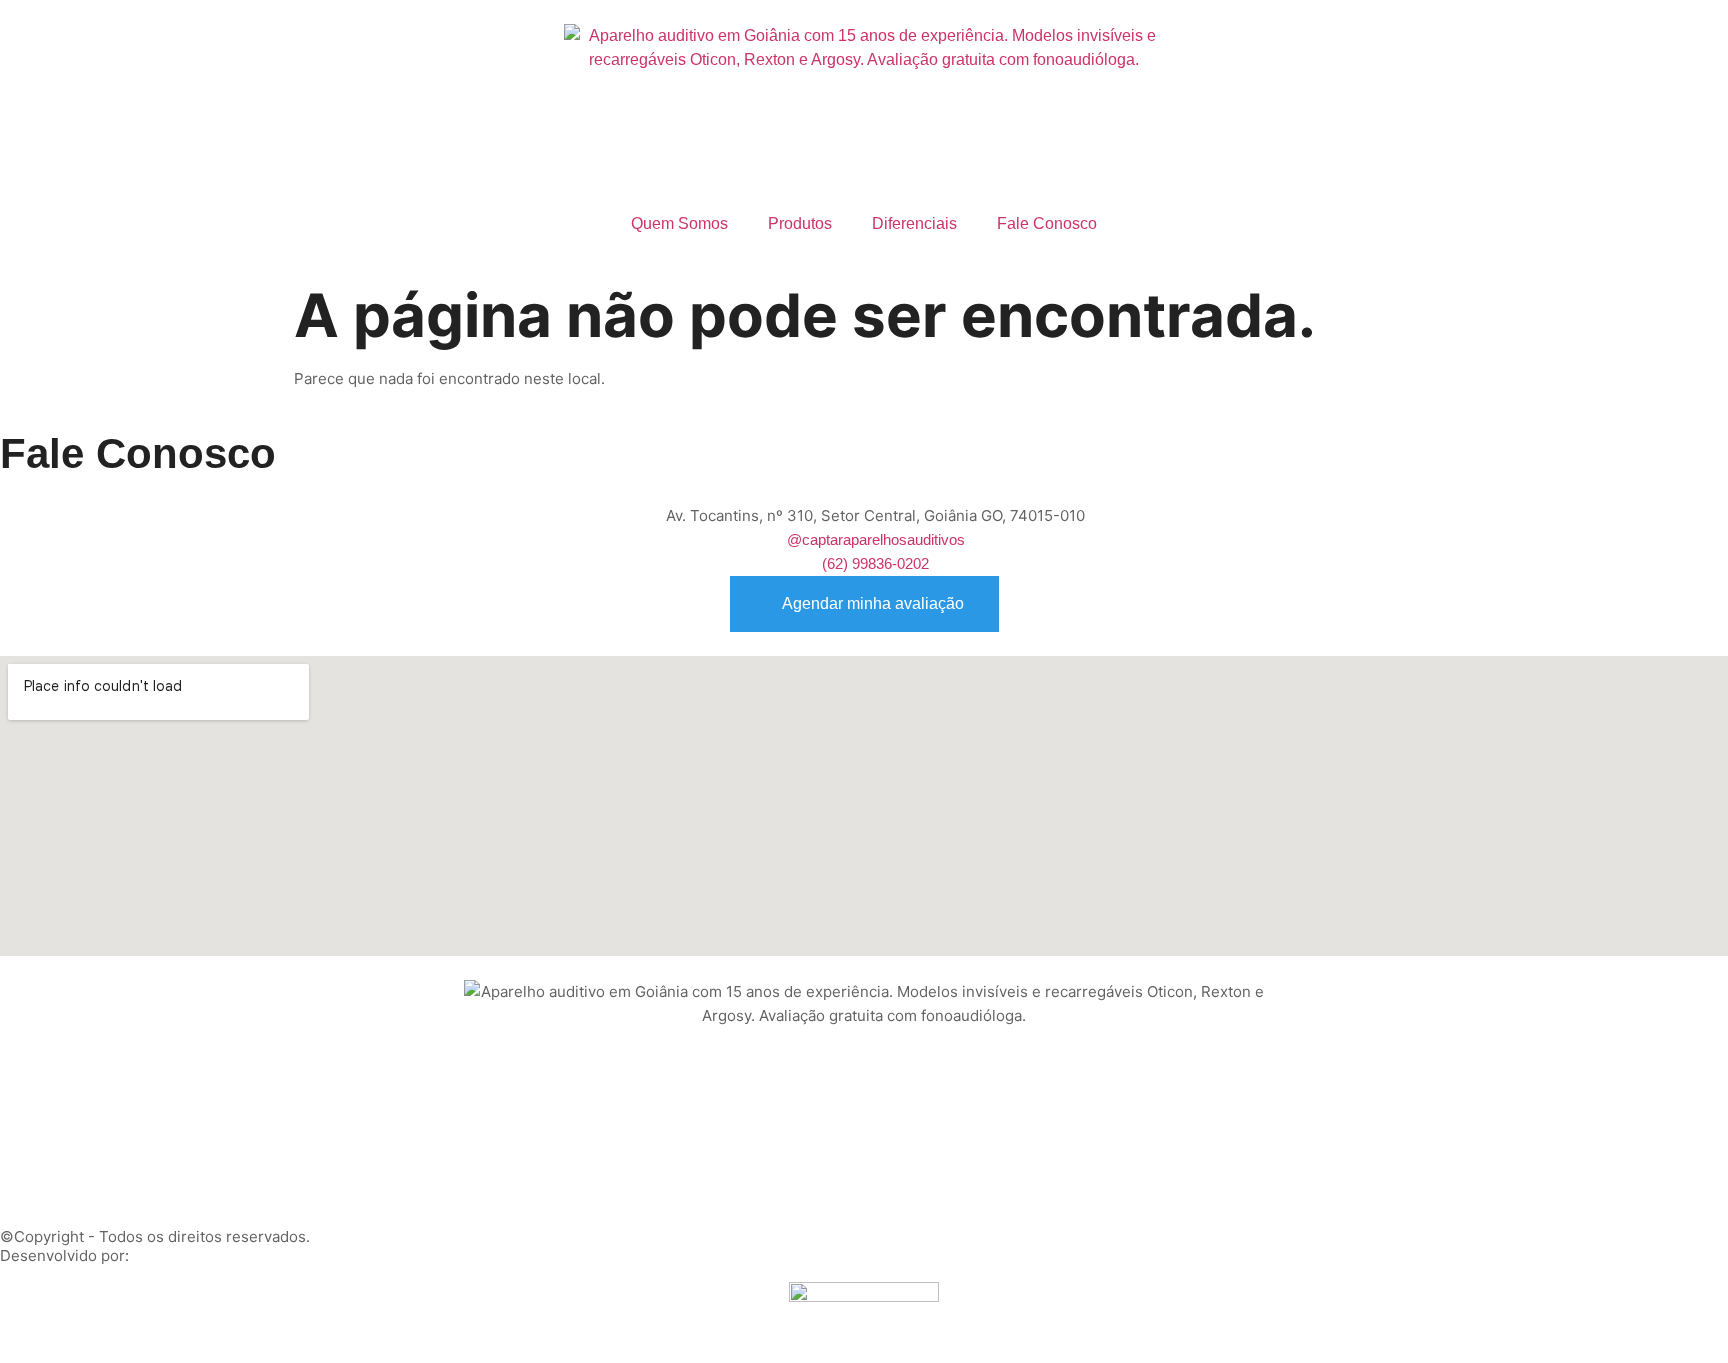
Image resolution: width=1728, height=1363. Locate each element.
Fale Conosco (1047, 223)
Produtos (800, 223)
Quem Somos (679, 223)
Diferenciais (914, 223)
